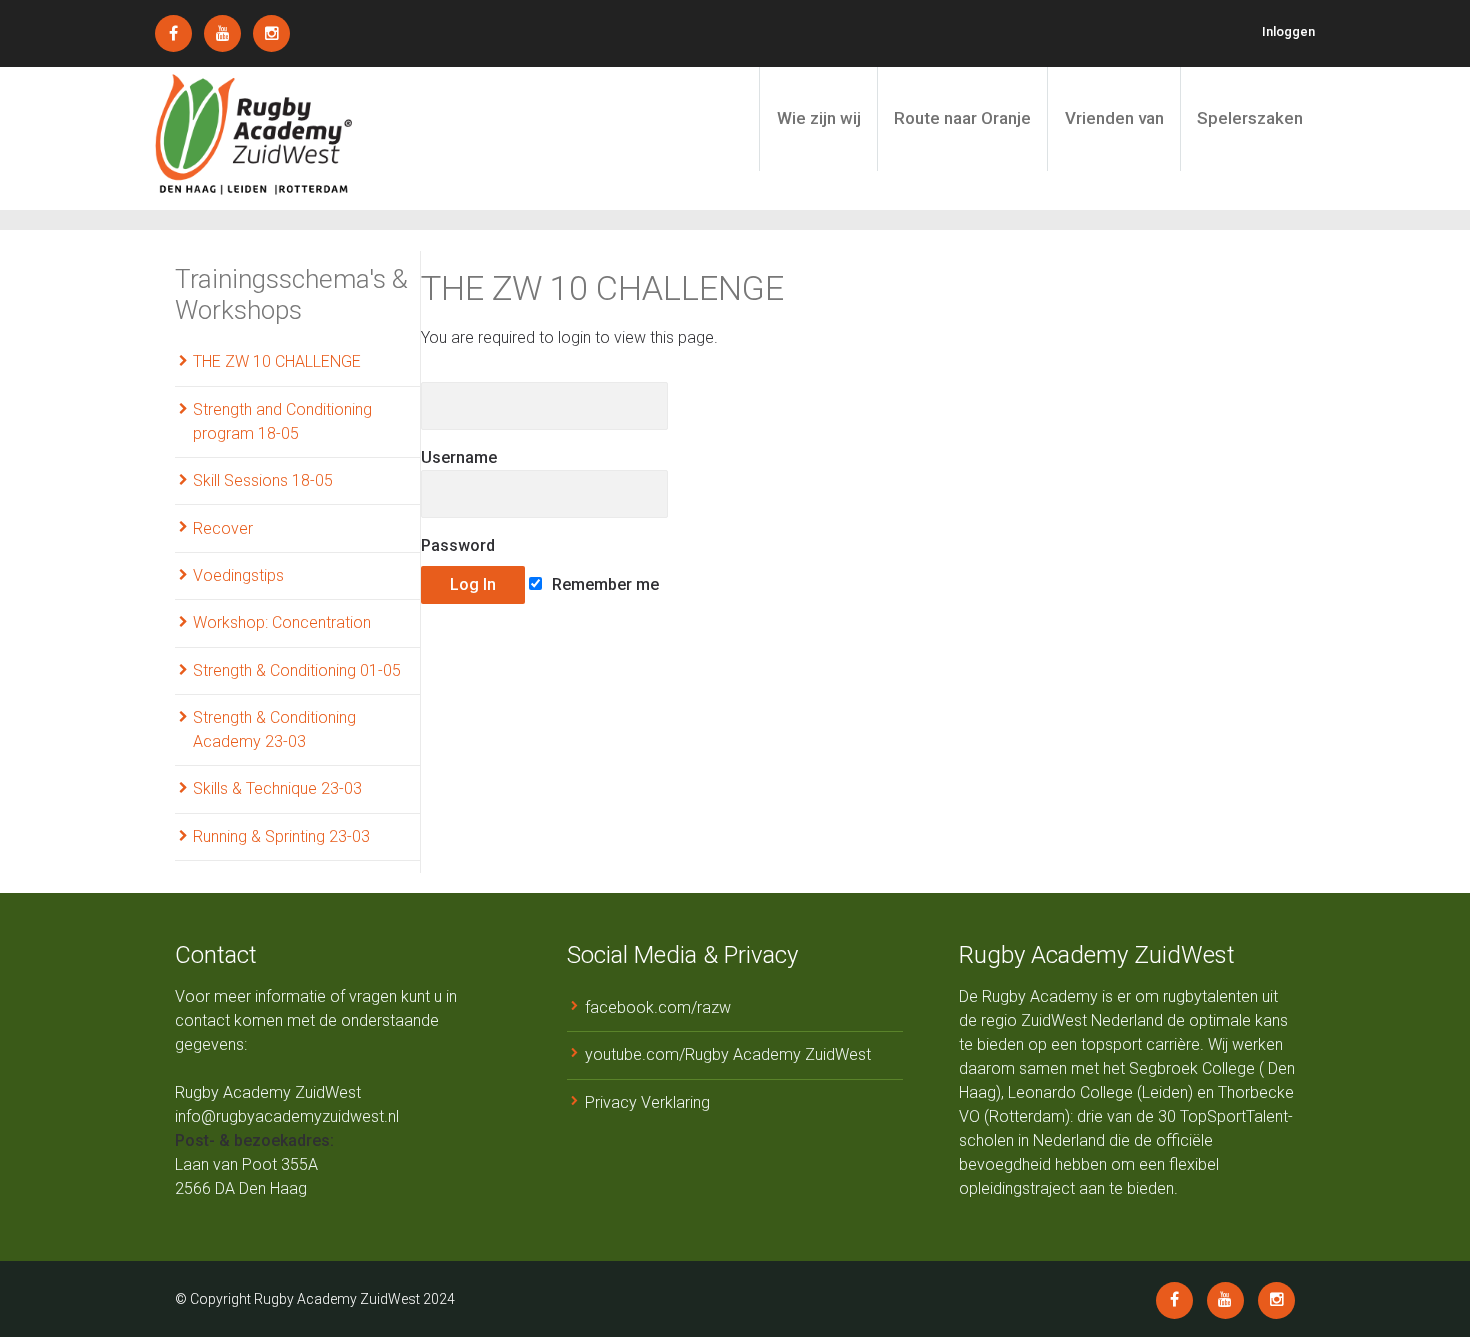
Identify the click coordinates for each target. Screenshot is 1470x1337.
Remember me (603, 584)
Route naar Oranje (962, 118)
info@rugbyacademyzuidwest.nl (287, 1116)
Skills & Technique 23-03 (277, 788)
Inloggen (1288, 31)
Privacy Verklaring (647, 1102)
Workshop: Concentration (282, 622)
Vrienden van (1114, 118)
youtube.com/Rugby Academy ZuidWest (728, 1054)
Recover (223, 528)
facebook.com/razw (658, 1007)
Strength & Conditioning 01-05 (297, 670)
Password (458, 545)
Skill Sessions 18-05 (263, 480)
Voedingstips (238, 575)
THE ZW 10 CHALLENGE (277, 361)
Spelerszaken (1250, 118)
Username (459, 457)
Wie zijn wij (819, 118)
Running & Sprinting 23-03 (281, 836)
